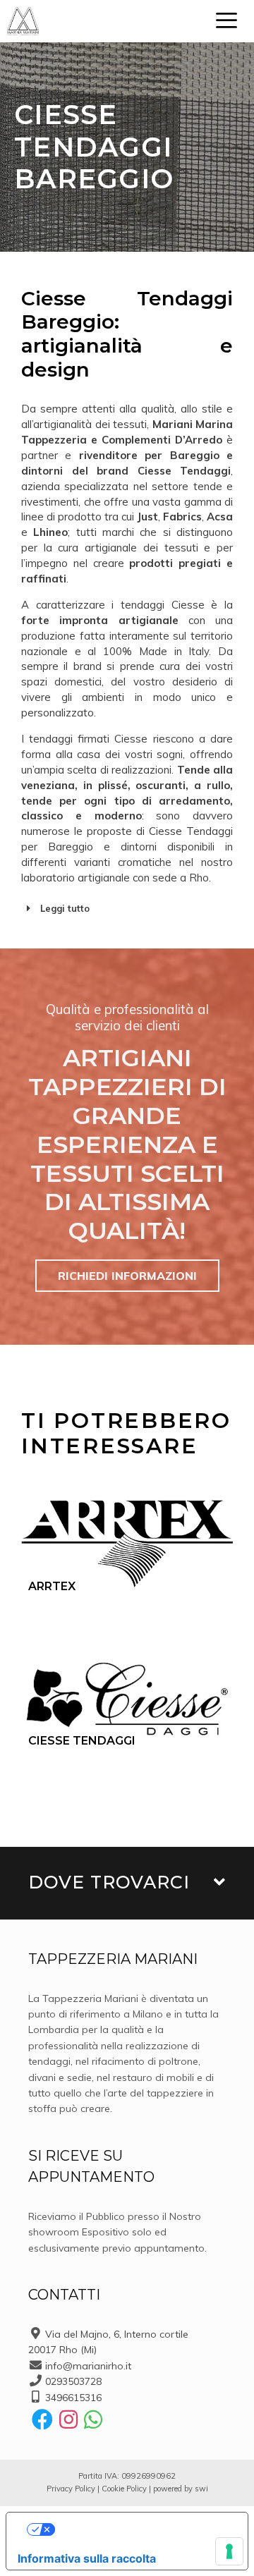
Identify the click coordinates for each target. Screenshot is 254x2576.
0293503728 (73, 2381)
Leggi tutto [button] (65, 908)
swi (201, 2489)
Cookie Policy (124, 2489)
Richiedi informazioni (127, 1276)
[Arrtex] (127, 1544)
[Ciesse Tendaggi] (127, 1698)
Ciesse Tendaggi (82, 1741)
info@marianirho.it (88, 2366)
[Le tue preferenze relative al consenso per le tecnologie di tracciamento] (229, 2551)
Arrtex (52, 1586)
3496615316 (73, 2398)
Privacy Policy (71, 2489)
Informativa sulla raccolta (87, 2558)
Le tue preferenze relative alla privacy (141, 2529)
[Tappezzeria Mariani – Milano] (23, 21)
